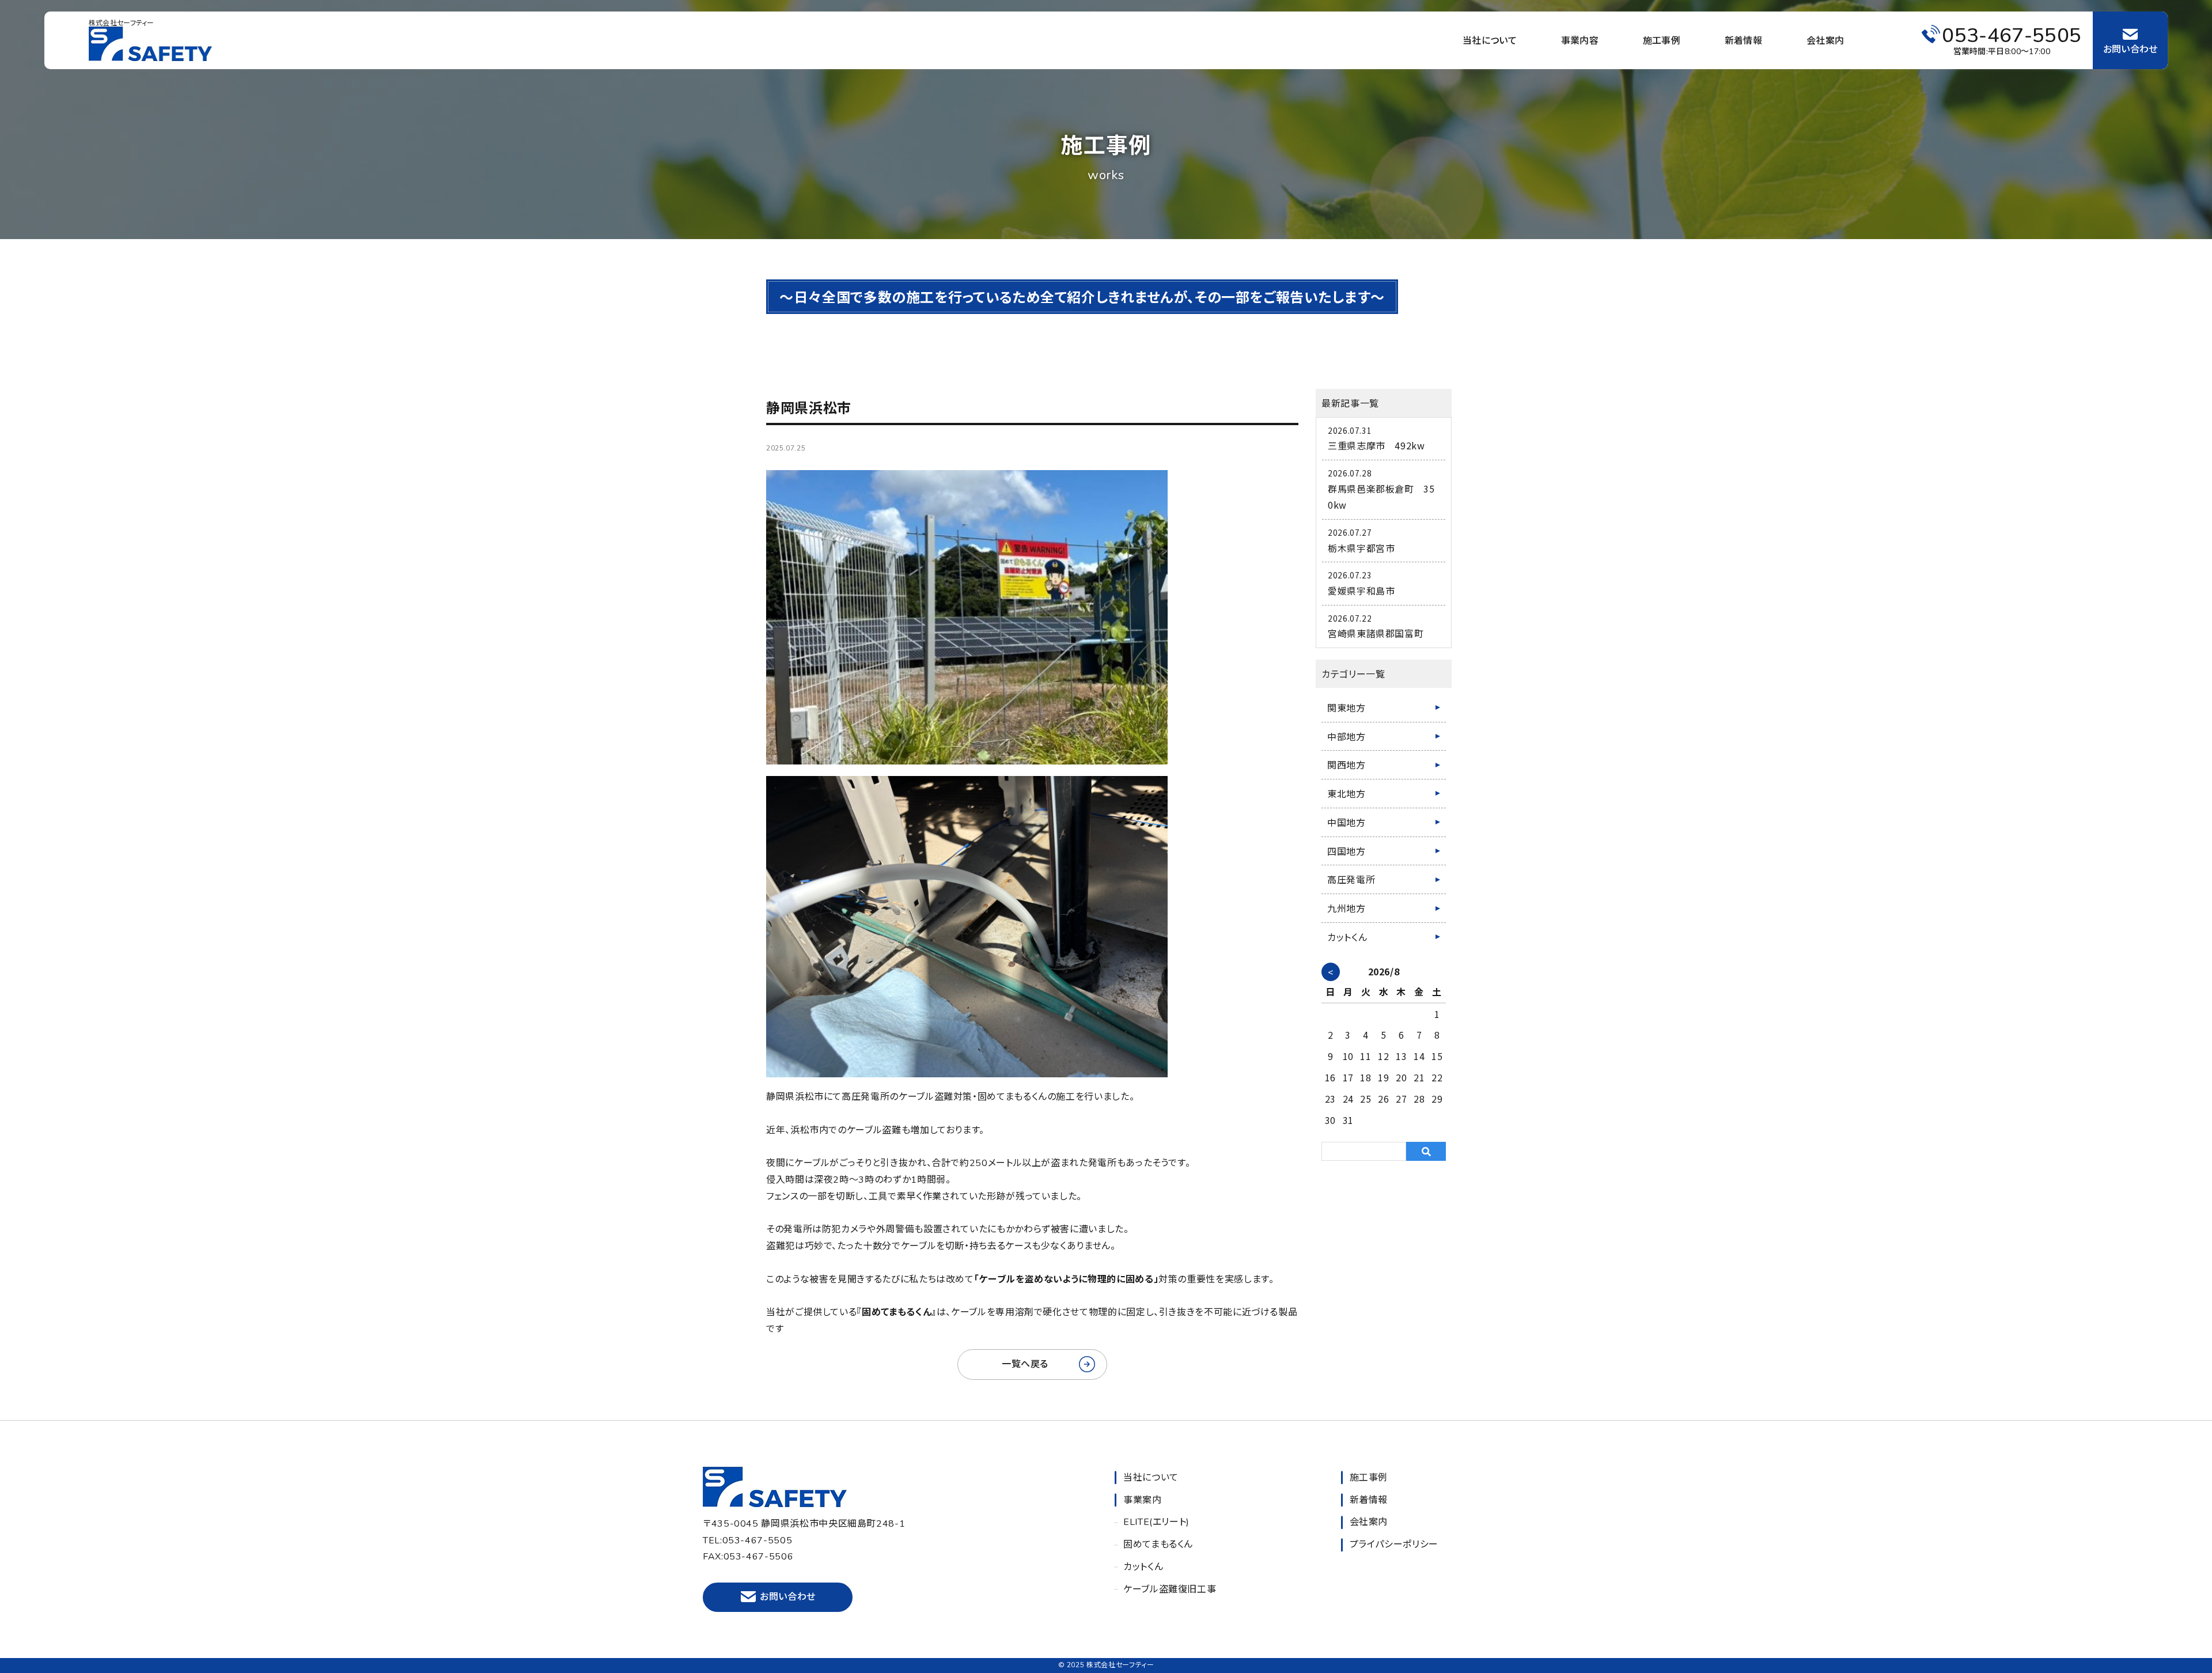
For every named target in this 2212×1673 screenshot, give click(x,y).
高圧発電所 (1351, 879)
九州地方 (1346, 908)
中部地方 (1346, 736)
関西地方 (1346, 764)
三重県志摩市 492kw (1376, 445)
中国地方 (1346, 822)
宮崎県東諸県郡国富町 (1376, 633)
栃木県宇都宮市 (1361, 548)
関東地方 (1346, 707)
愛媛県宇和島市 (1361, 591)
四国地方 (1346, 851)
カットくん (1347, 937)
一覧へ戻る (1025, 1364)
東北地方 (1346, 793)
